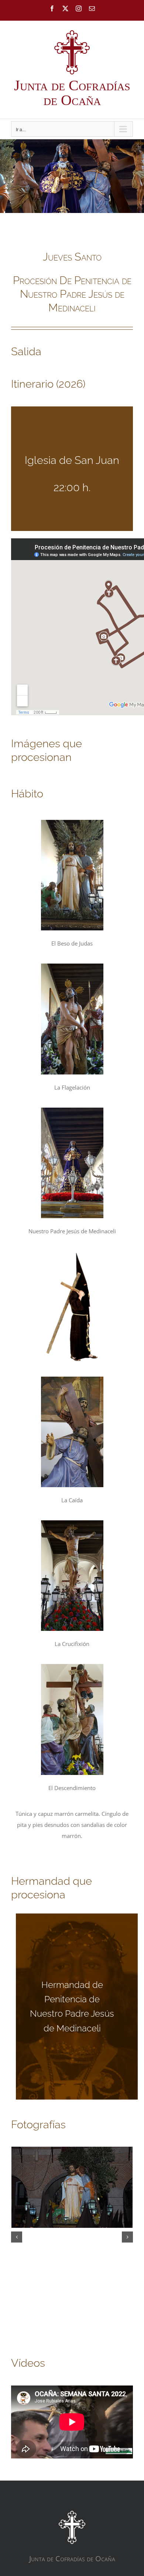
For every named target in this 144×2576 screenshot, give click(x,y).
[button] (17, 2237)
